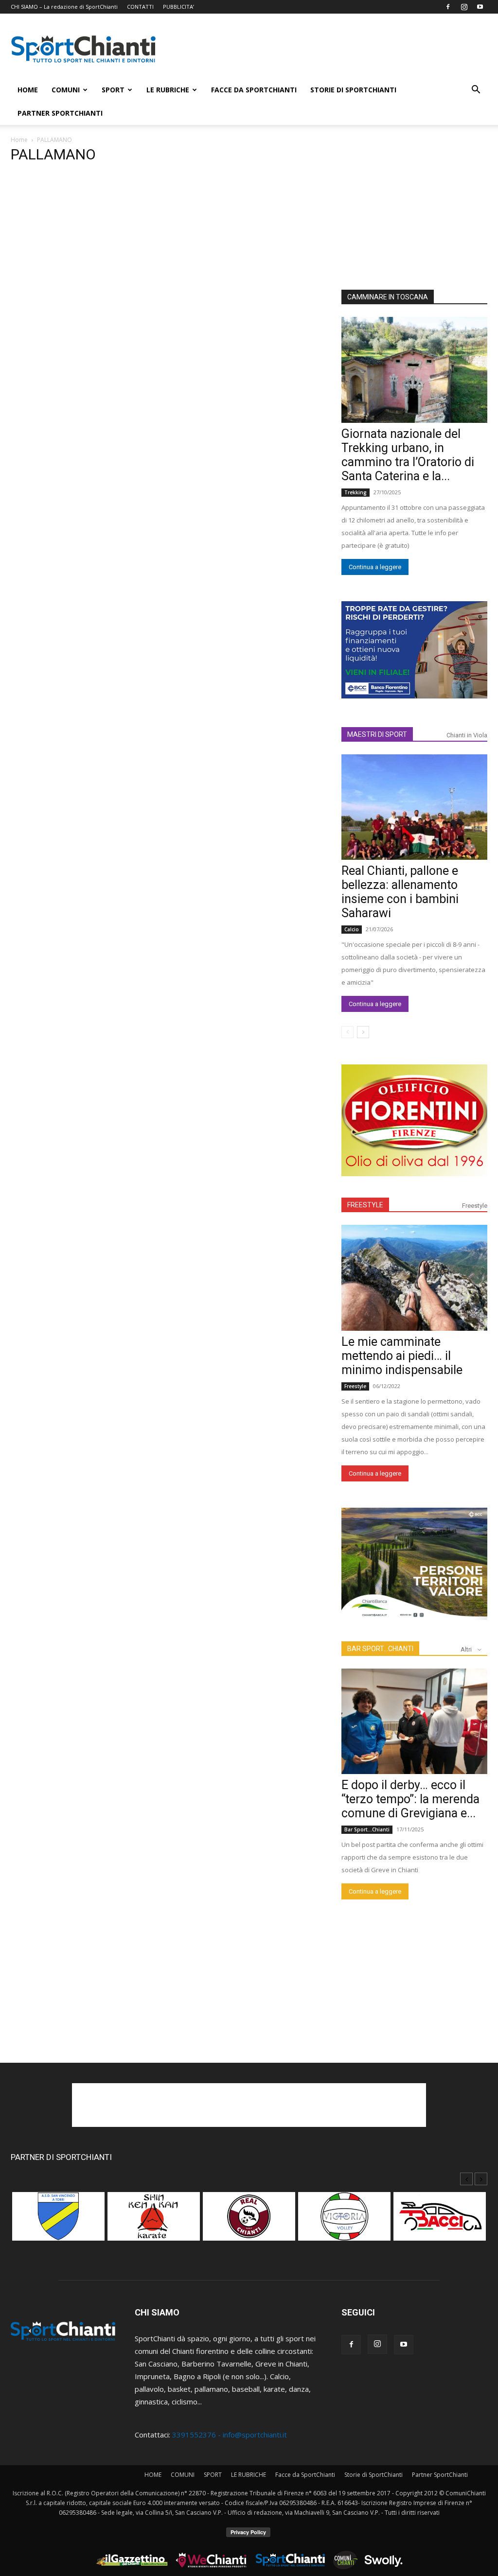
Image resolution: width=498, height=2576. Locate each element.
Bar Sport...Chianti (367, 1829)
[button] (476, 90)
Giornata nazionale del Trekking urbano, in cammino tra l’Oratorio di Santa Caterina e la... (408, 455)
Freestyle (475, 1206)
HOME (28, 90)
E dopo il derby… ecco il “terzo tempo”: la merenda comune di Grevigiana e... (410, 1799)
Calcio (352, 929)
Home (19, 140)
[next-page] (363, 1032)
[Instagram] (464, 7)
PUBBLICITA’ (178, 7)
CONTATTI (140, 7)
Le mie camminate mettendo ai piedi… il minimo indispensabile (402, 1356)
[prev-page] (347, 1032)
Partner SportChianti (60, 113)
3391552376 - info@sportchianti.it (230, 2435)
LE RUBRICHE (168, 90)
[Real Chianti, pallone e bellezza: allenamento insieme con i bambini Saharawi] (414, 807)
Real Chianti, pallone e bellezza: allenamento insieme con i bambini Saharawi (400, 892)
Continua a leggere (375, 567)
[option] (58, 2221)
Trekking (356, 492)
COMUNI (66, 90)
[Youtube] (480, 7)
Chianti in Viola (467, 735)
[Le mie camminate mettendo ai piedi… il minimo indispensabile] (414, 1278)
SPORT (113, 90)
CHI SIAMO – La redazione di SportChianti (64, 7)
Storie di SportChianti (353, 90)
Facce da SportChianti (254, 90)
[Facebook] (448, 7)
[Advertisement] (332, 49)
